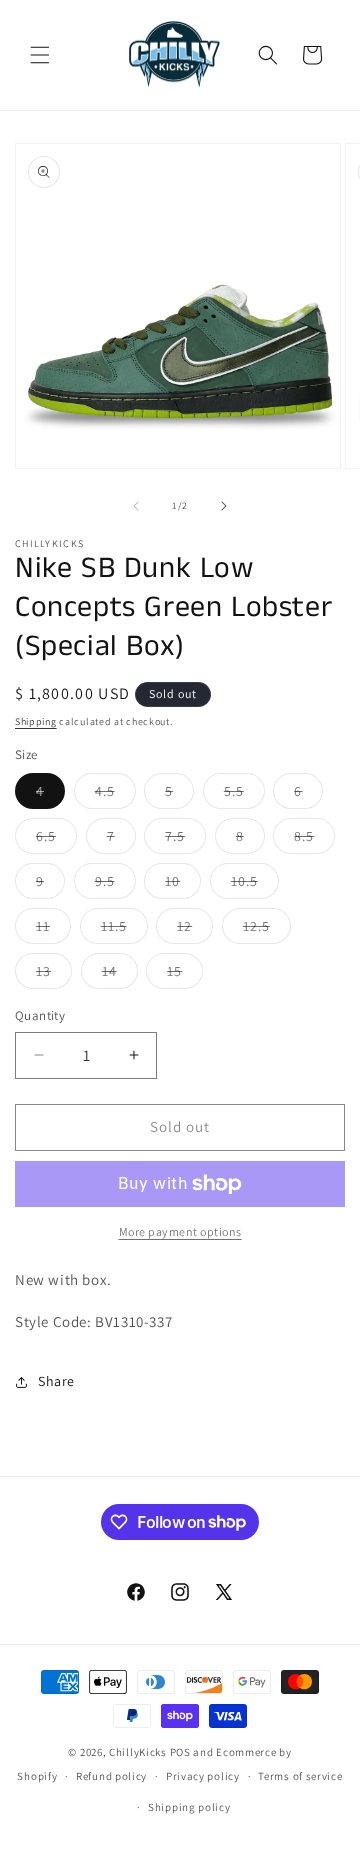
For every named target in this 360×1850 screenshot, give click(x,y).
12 (195, 930)
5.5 (244, 795)
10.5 (255, 885)
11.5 (124, 930)
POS (180, 1752)
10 (183, 885)
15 (185, 975)
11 (53, 930)
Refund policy (111, 1776)
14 (120, 975)
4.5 (115, 795)
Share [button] (56, 1381)
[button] (40, 55)
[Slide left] (136, 506)
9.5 (115, 885)
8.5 (314, 840)
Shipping (36, 721)
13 (54, 975)
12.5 (267, 930)
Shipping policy (189, 1807)
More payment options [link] (180, 1231)
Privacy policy (203, 1776)
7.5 (185, 840)
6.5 (56, 840)
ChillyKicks (138, 1752)
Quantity (40, 1015)
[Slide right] (224, 506)
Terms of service (300, 1776)
